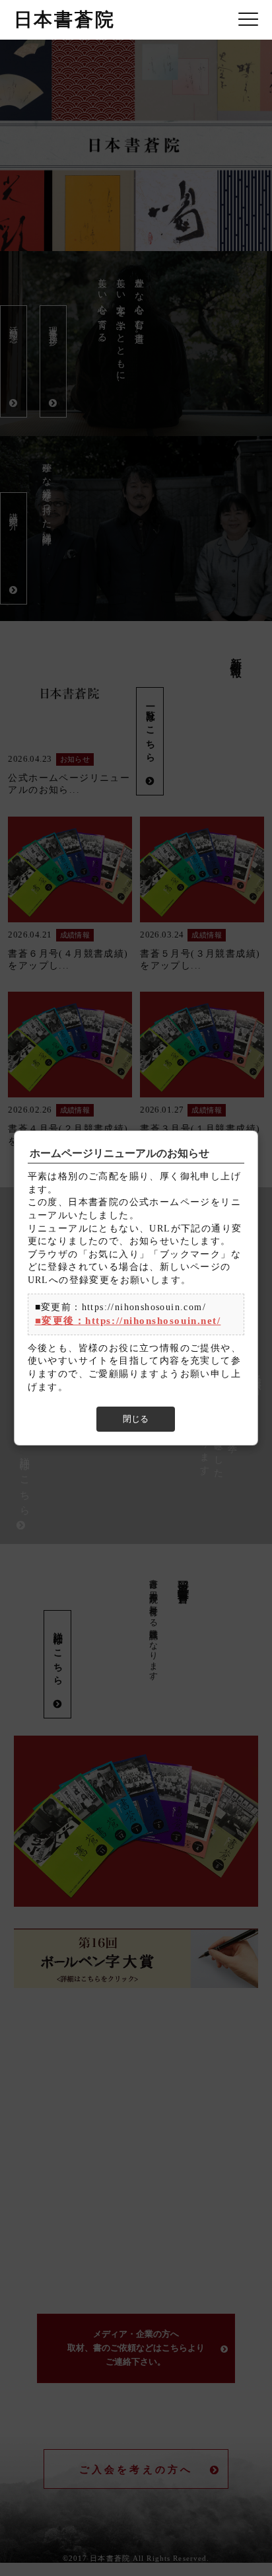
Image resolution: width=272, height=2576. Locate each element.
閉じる (136, 1419)
